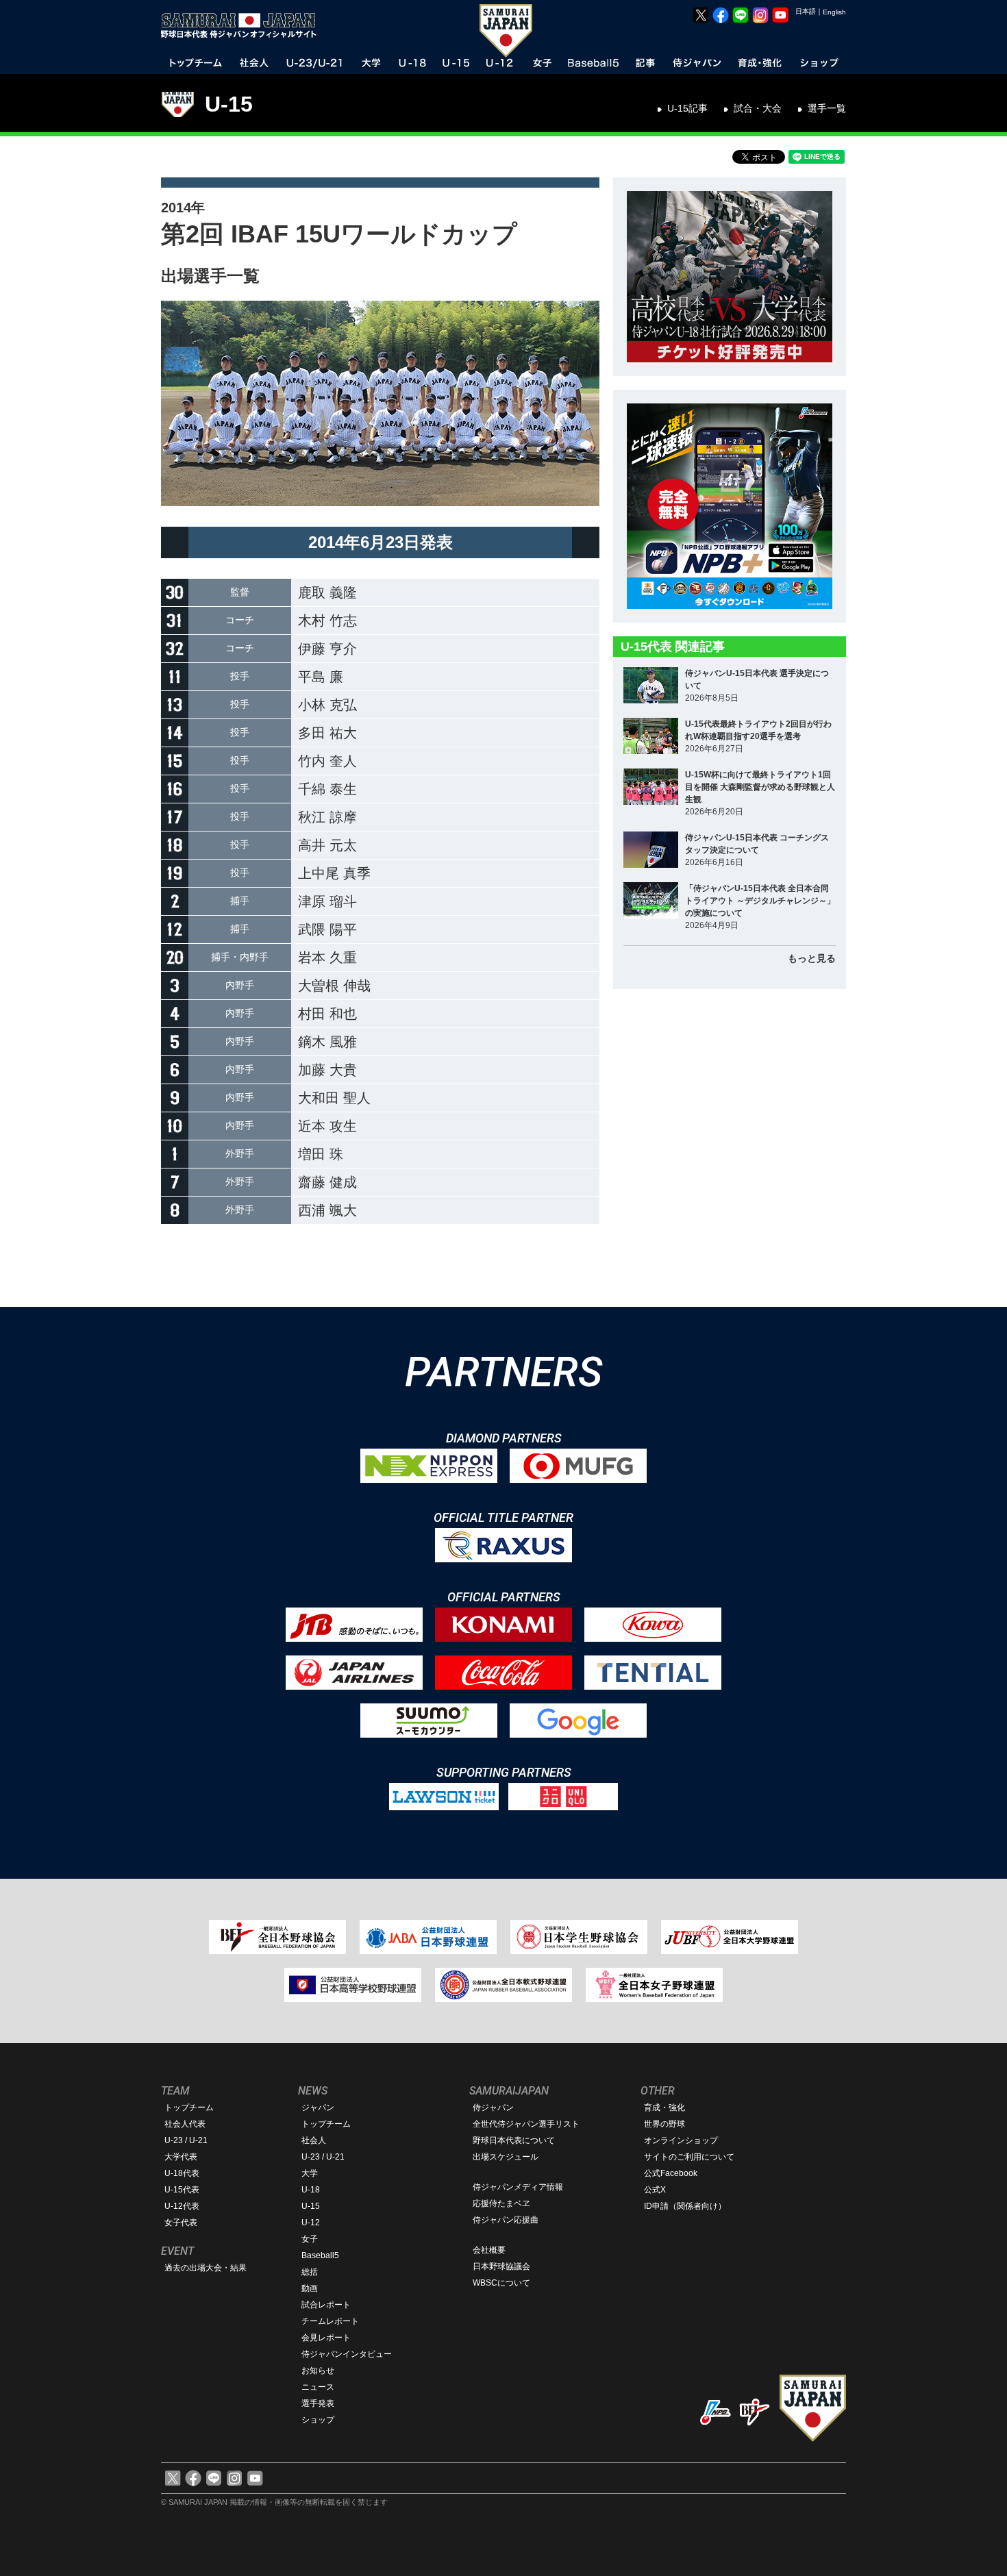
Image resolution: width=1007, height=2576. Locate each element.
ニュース (318, 2387)
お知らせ (318, 2371)
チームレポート (330, 2321)
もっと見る (812, 958)
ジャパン (318, 2108)
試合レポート (326, 2305)
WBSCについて (501, 2283)
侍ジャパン (493, 2108)
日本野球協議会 (501, 2266)
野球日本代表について (514, 2140)
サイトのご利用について (689, 2157)
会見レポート (326, 2338)
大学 (310, 2173)
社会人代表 (185, 2124)
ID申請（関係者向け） (685, 2206)
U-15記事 (687, 108)
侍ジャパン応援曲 (506, 2220)
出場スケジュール (506, 2157)
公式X (655, 2190)
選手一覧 (827, 108)
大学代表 (181, 2157)
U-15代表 (182, 2190)
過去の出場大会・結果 (206, 2268)
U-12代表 (182, 2206)
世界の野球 (664, 2124)
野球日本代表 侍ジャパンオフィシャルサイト (243, 25)
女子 (310, 2239)
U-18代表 (182, 2173)
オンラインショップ (681, 2140)
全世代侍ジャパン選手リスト (526, 2124)
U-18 (311, 2190)
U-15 (229, 104)
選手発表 (318, 2403)
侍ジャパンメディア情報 (518, 2187)
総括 (310, 2272)
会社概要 (489, 2250)
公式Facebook (671, 2173)
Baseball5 (320, 2255)
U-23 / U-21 (186, 2140)
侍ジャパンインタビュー (347, 2354)
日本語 (806, 11)
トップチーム (189, 2108)
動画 (310, 2288)
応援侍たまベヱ (501, 2203)
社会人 (314, 2140)
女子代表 (181, 2223)
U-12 (311, 2223)
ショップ (318, 2420)
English (834, 12)
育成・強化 (664, 2108)
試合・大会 (758, 108)
